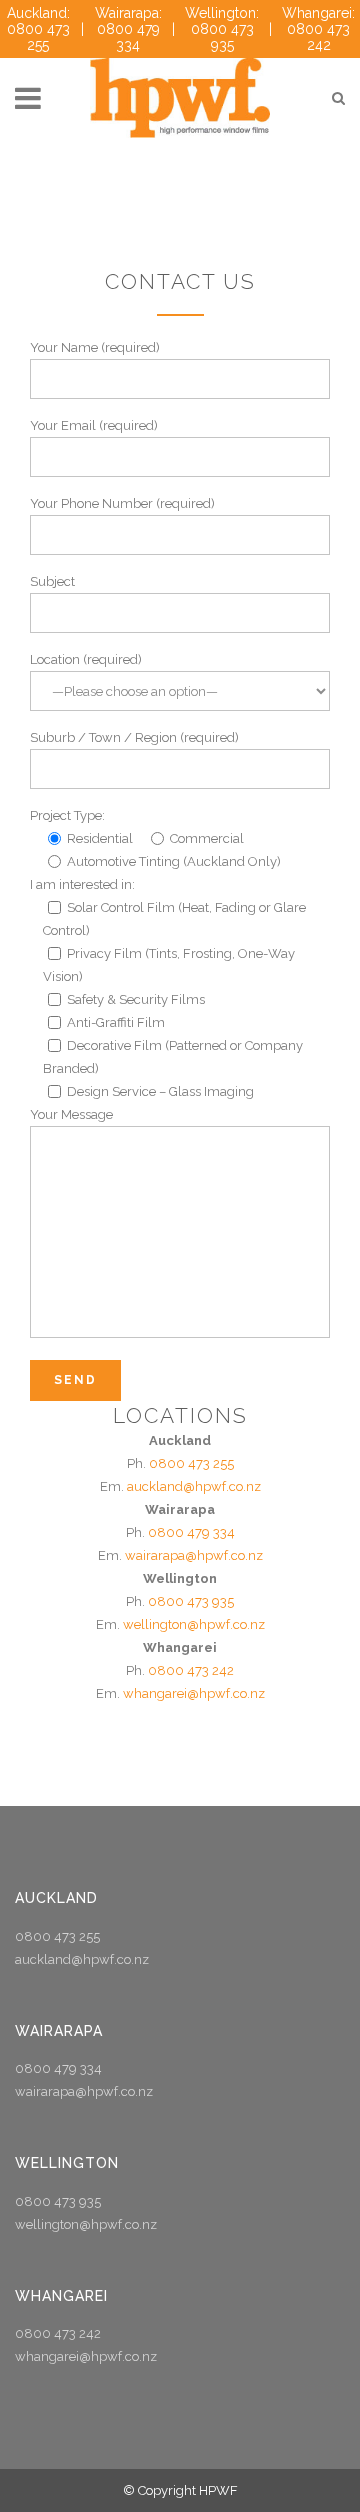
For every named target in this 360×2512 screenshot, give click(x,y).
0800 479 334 (191, 1532)
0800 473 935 (191, 1601)
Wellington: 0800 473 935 (222, 29)
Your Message (71, 1114)
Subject (52, 581)
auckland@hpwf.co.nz (194, 1486)
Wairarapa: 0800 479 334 (128, 29)
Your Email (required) (94, 425)
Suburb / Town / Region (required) (134, 737)
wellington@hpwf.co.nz (194, 1624)
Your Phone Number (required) (122, 503)
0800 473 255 (191, 1463)
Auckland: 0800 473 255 (38, 29)
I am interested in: (82, 884)
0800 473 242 (191, 1670)
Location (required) (86, 659)
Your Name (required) (95, 347)
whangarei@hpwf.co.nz (194, 1693)
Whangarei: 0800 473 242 (318, 29)
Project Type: (67, 815)
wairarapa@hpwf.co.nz (194, 1555)
